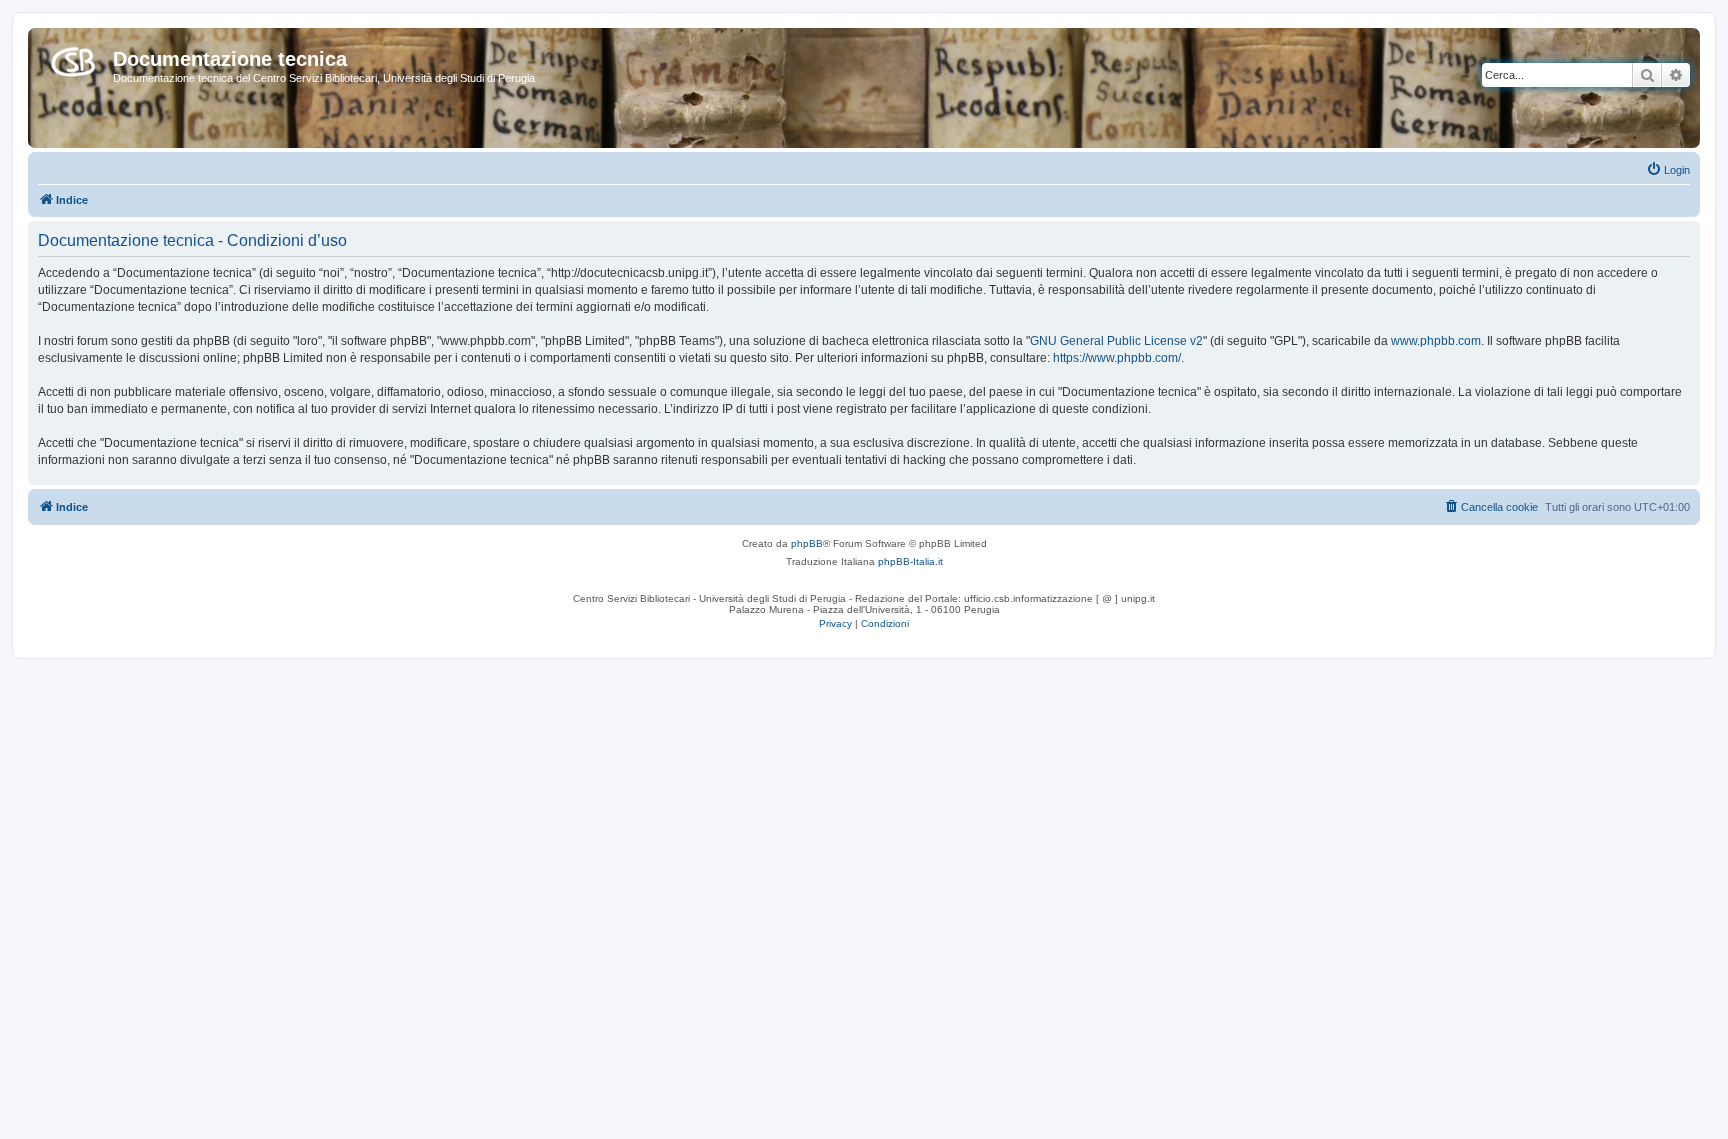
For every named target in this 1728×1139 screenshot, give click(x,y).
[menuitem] (1668, 170)
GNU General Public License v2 (1116, 341)
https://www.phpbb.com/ (1117, 358)
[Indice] (73, 58)
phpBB (807, 543)
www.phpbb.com (1436, 341)
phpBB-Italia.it (910, 561)
